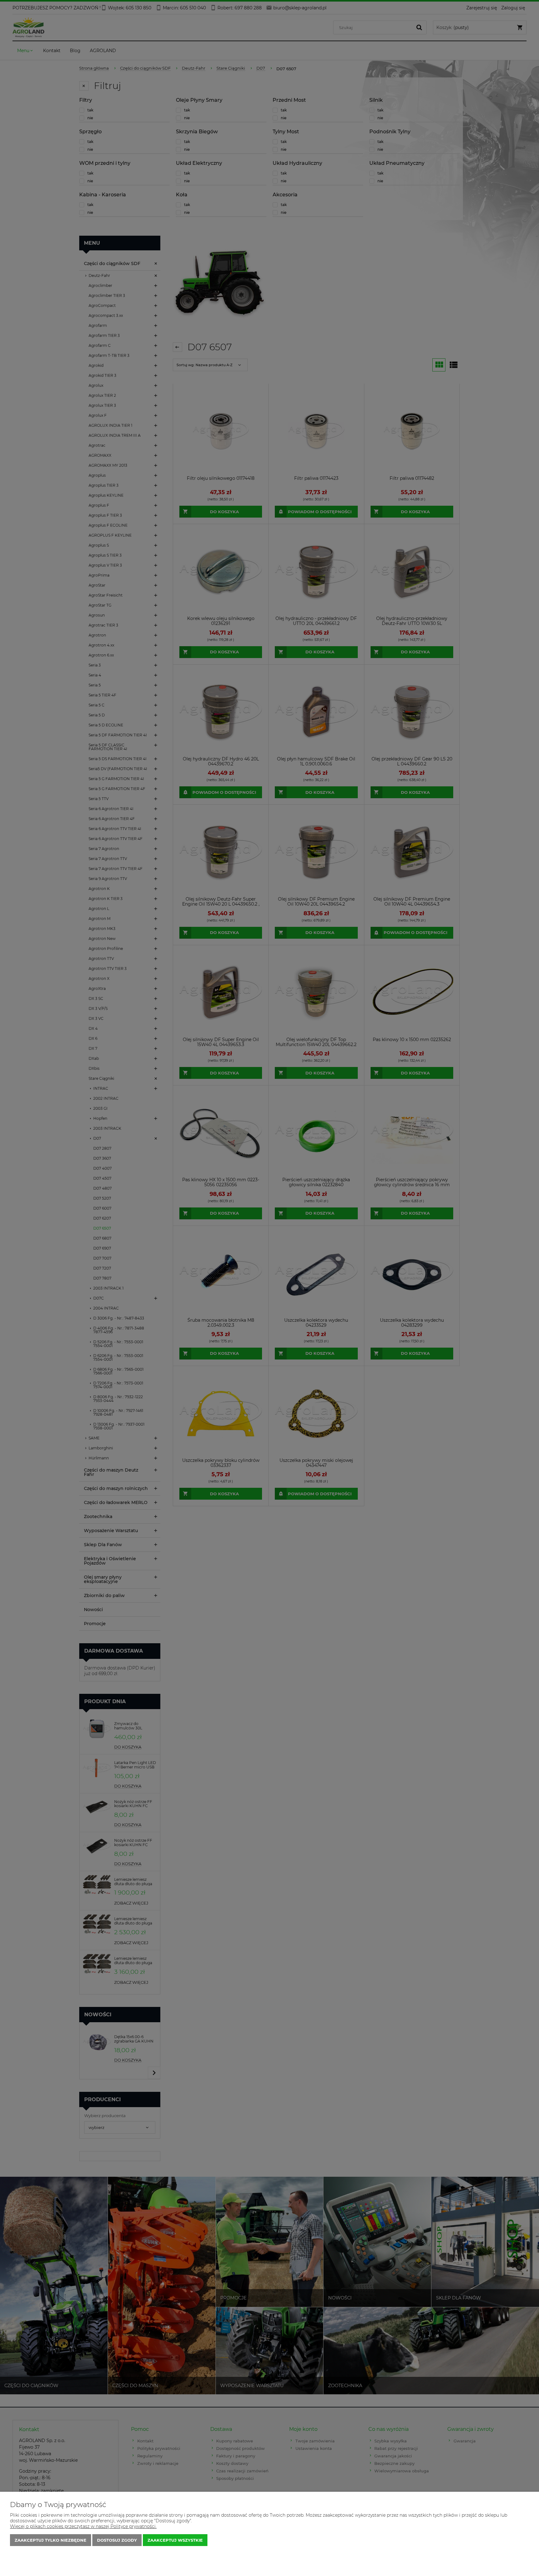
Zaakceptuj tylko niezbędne (51, 2540)
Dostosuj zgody (117, 2540)
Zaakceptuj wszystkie (175, 2540)
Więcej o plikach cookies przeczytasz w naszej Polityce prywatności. (83, 2526)
